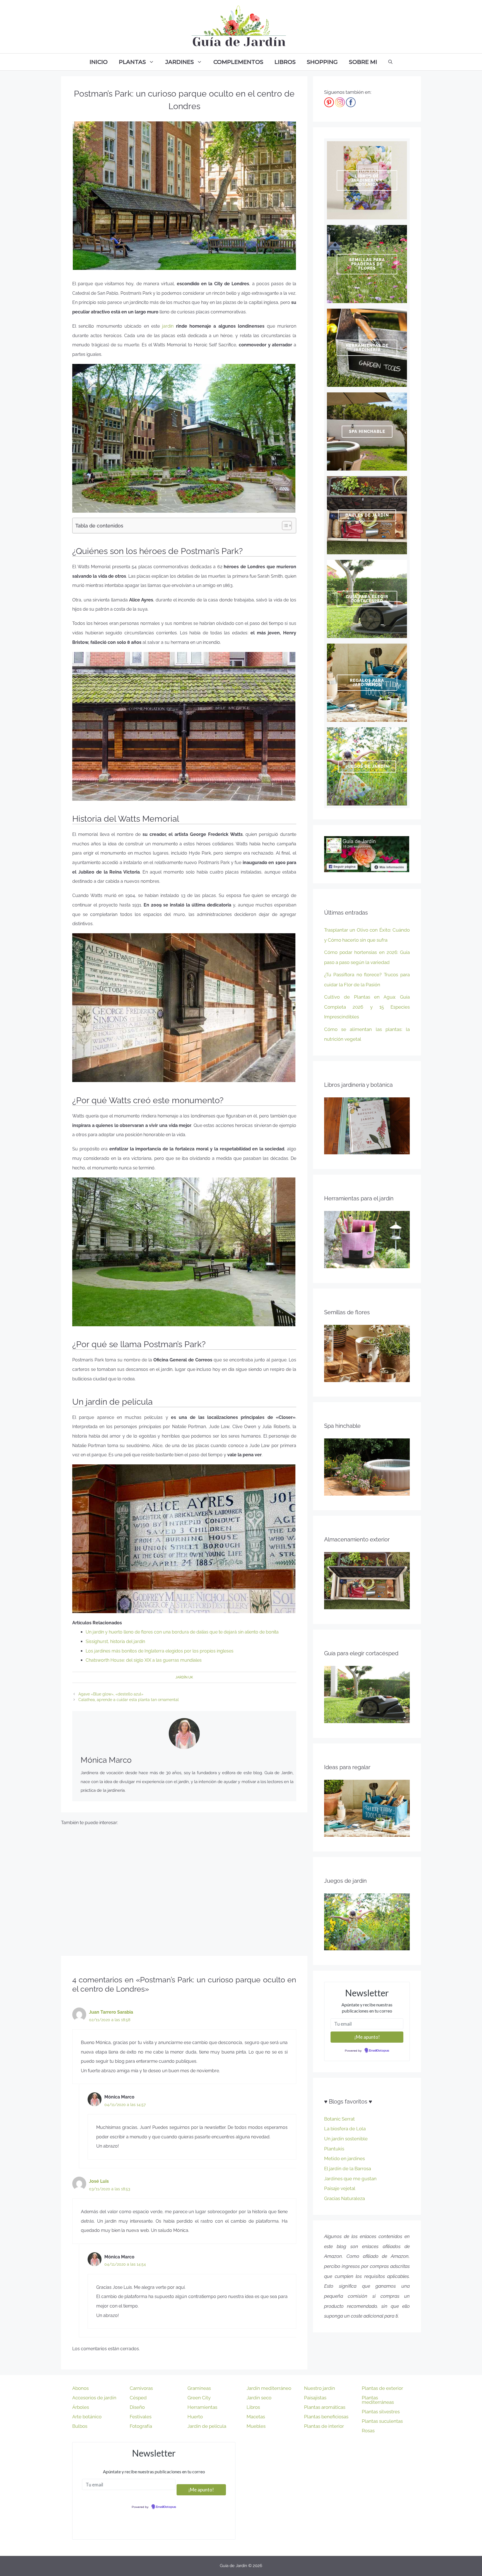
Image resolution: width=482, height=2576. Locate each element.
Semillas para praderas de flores (367, 264)
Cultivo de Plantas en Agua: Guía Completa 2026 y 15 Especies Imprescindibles (367, 1007)
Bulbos (80, 2426)
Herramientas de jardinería (367, 348)
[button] (284, 526)
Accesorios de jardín (94, 2398)
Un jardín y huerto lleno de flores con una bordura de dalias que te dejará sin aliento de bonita (182, 1632)
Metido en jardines (344, 2158)
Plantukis (334, 2149)
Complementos (238, 62)
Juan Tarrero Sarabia (111, 2012)
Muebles (256, 2426)
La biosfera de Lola (345, 2129)
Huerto (195, 2417)
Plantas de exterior (382, 2388)
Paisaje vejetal (340, 2188)
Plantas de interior (324, 2426)
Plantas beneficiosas (326, 2417)
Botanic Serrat (339, 2119)
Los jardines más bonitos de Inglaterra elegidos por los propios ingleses (160, 1651)
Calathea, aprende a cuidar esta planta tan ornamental (129, 1700)
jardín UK (184, 1677)
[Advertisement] (184, 1889)
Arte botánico (87, 2417)
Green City (199, 2398)
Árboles (81, 2407)
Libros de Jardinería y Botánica (367, 180)
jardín (168, 326)
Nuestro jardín (320, 2388)
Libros (285, 62)
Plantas (132, 62)
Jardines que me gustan (350, 2179)
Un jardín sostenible (346, 2139)
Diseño (137, 2407)
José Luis (99, 2181)
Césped (138, 2398)
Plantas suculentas (382, 2421)
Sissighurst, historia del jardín (115, 1641)
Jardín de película (207, 2426)
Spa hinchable (367, 431)
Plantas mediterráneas (378, 2400)
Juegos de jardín (367, 766)
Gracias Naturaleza (344, 2198)
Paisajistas (315, 2398)
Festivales (141, 2417)
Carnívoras (141, 2388)
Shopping (322, 62)
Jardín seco (259, 2398)
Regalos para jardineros (367, 683)
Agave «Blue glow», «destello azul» (111, 1694)
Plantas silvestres (381, 2412)
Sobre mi (363, 62)
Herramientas (202, 2407)
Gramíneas (199, 2388)
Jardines (180, 62)
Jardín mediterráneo (269, 2388)
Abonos (80, 2388)
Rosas (368, 2431)
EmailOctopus (379, 2051)
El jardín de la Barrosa (348, 2169)
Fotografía (141, 2426)
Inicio (99, 62)
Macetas (256, 2417)
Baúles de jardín (367, 515)
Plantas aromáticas (325, 2407)
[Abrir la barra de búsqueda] (390, 62)
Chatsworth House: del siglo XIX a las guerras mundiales (144, 1660)
